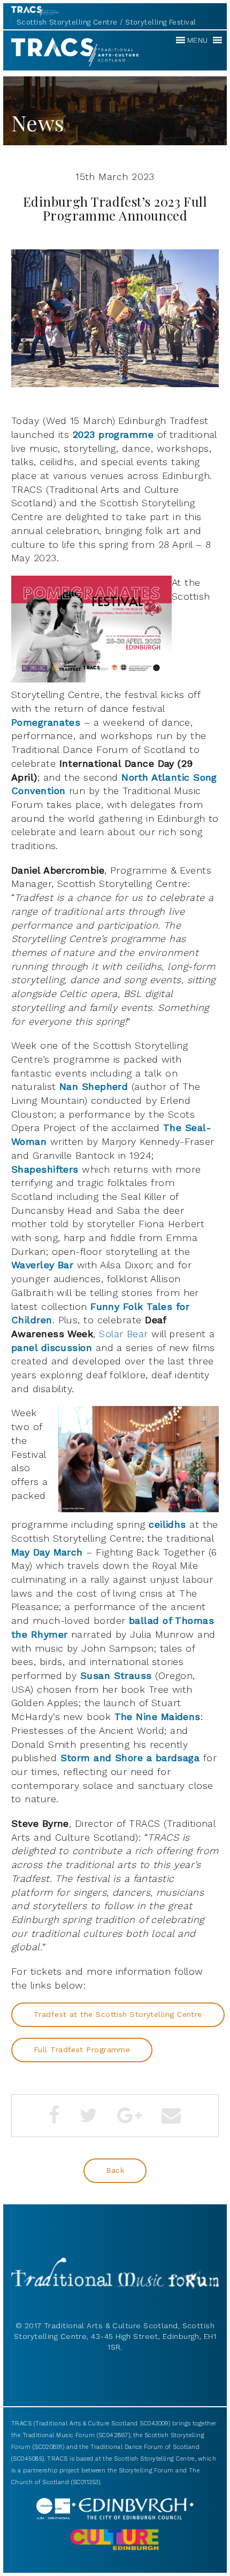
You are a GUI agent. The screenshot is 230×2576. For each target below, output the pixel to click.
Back (115, 2170)
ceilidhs (166, 1524)
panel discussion (52, 1348)
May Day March (47, 1552)
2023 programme (113, 434)
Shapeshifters (45, 1169)
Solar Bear (124, 1334)
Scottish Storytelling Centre (67, 22)
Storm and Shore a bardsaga (128, 1758)
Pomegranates (46, 722)
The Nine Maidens (158, 1717)
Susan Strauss (116, 1675)
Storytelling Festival (160, 22)
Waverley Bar (42, 1265)
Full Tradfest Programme (82, 2049)
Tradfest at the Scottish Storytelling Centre (118, 2014)
